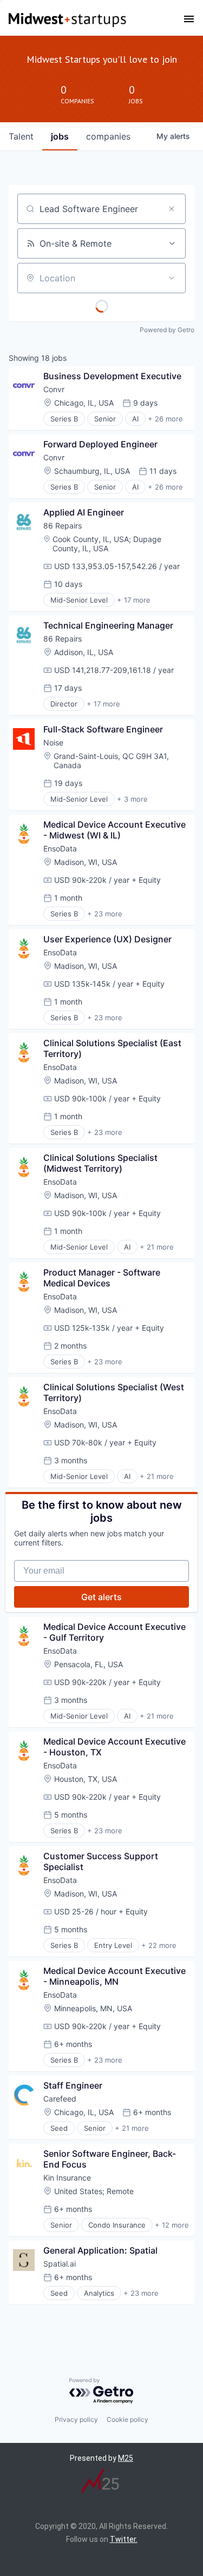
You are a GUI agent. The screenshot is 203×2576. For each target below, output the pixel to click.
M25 (126, 2458)
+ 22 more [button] (159, 1945)
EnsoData (60, 848)
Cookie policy (127, 2419)
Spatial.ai (60, 2264)
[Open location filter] (172, 278)
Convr (54, 389)
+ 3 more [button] (132, 799)
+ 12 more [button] (172, 2225)
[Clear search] (172, 209)
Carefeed (60, 2099)
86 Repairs (63, 526)
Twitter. (124, 2539)
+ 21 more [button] (157, 1247)
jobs (60, 136)
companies (108, 136)
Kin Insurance (67, 2178)
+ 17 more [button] (134, 600)
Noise (53, 742)
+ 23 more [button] (105, 914)
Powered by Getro (167, 330)
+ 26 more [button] (165, 419)
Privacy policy (76, 2419)
